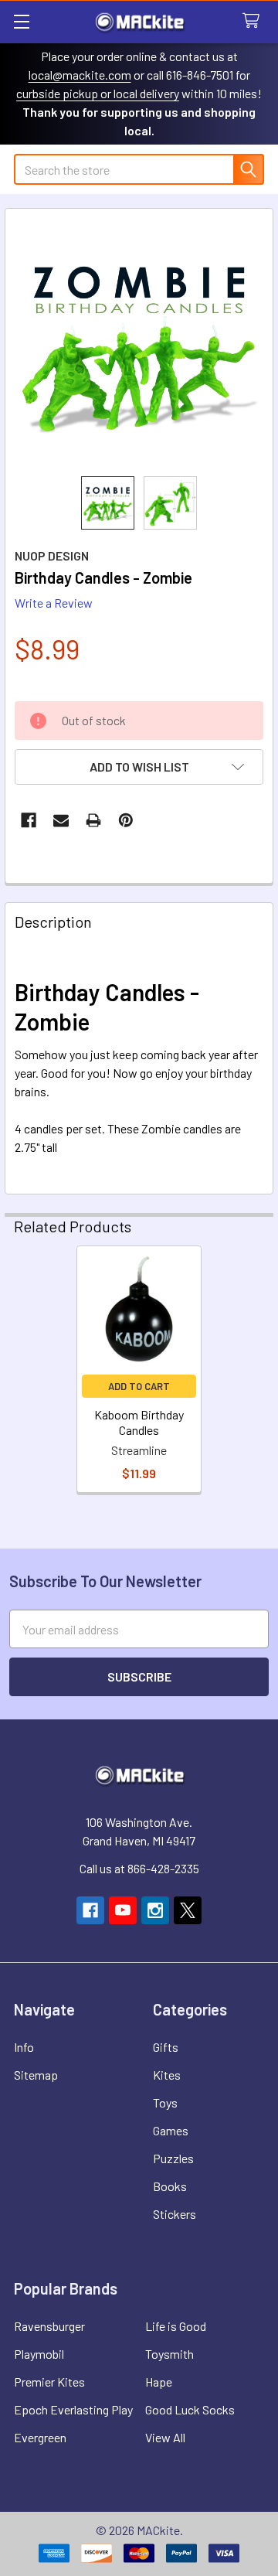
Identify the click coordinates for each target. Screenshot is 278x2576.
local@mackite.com (80, 75)
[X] (188, 1910)
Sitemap (36, 2075)
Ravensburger (49, 2326)
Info (24, 2047)
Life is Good (176, 2326)
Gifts (166, 2047)
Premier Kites (49, 2382)
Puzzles (173, 2158)
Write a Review (54, 603)
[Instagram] (155, 1910)
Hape (159, 2382)
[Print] (93, 820)
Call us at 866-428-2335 (139, 1868)
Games (171, 2130)
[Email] (61, 820)
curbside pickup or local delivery (98, 93)
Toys (165, 2102)
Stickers (175, 2214)
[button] (139, 767)
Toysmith (170, 2354)
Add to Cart (139, 1386)
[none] (139, 342)
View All (165, 2437)
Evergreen (40, 2437)
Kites (167, 2075)
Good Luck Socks (190, 2409)
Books (170, 2186)
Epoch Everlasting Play (73, 2409)
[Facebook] (29, 820)
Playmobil (39, 2354)
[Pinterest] (126, 820)
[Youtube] (123, 1910)
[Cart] (254, 21)
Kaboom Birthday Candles (139, 1422)
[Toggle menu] (21, 21)
